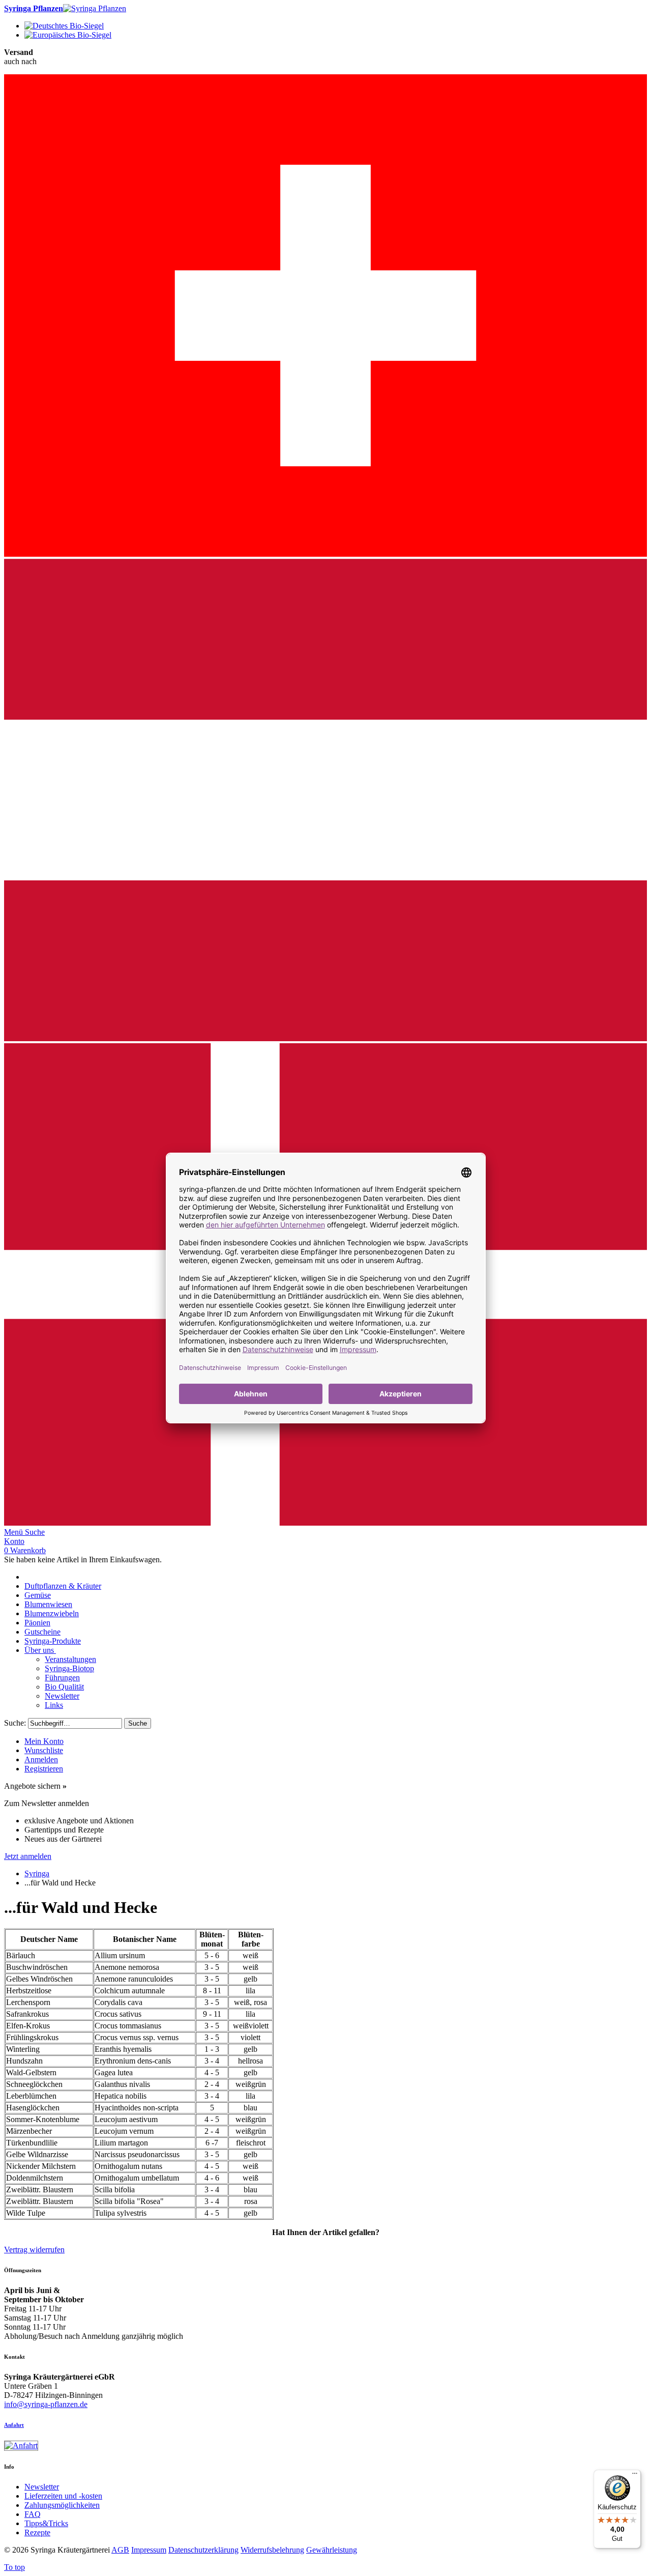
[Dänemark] (325, 1523)
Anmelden (41, 1759)
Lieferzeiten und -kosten (63, 2496)
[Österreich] (325, 1038)
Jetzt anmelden (28, 1856)
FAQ (33, 2514)
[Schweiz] (325, 554)
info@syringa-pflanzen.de (46, 2404)
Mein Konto (44, 1741)
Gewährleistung (332, 2550)
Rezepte (37, 2532)
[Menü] (635, 2476)
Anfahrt (14, 2425)
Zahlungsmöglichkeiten (62, 2505)
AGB (120, 2550)
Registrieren (44, 1769)
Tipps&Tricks (46, 2523)
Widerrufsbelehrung (272, 2550)
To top (14, 2567)
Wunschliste (44, 1750)
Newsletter (42, 2487)
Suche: (15, 1723)
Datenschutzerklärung (203, 2550)
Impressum (149, 2550)
